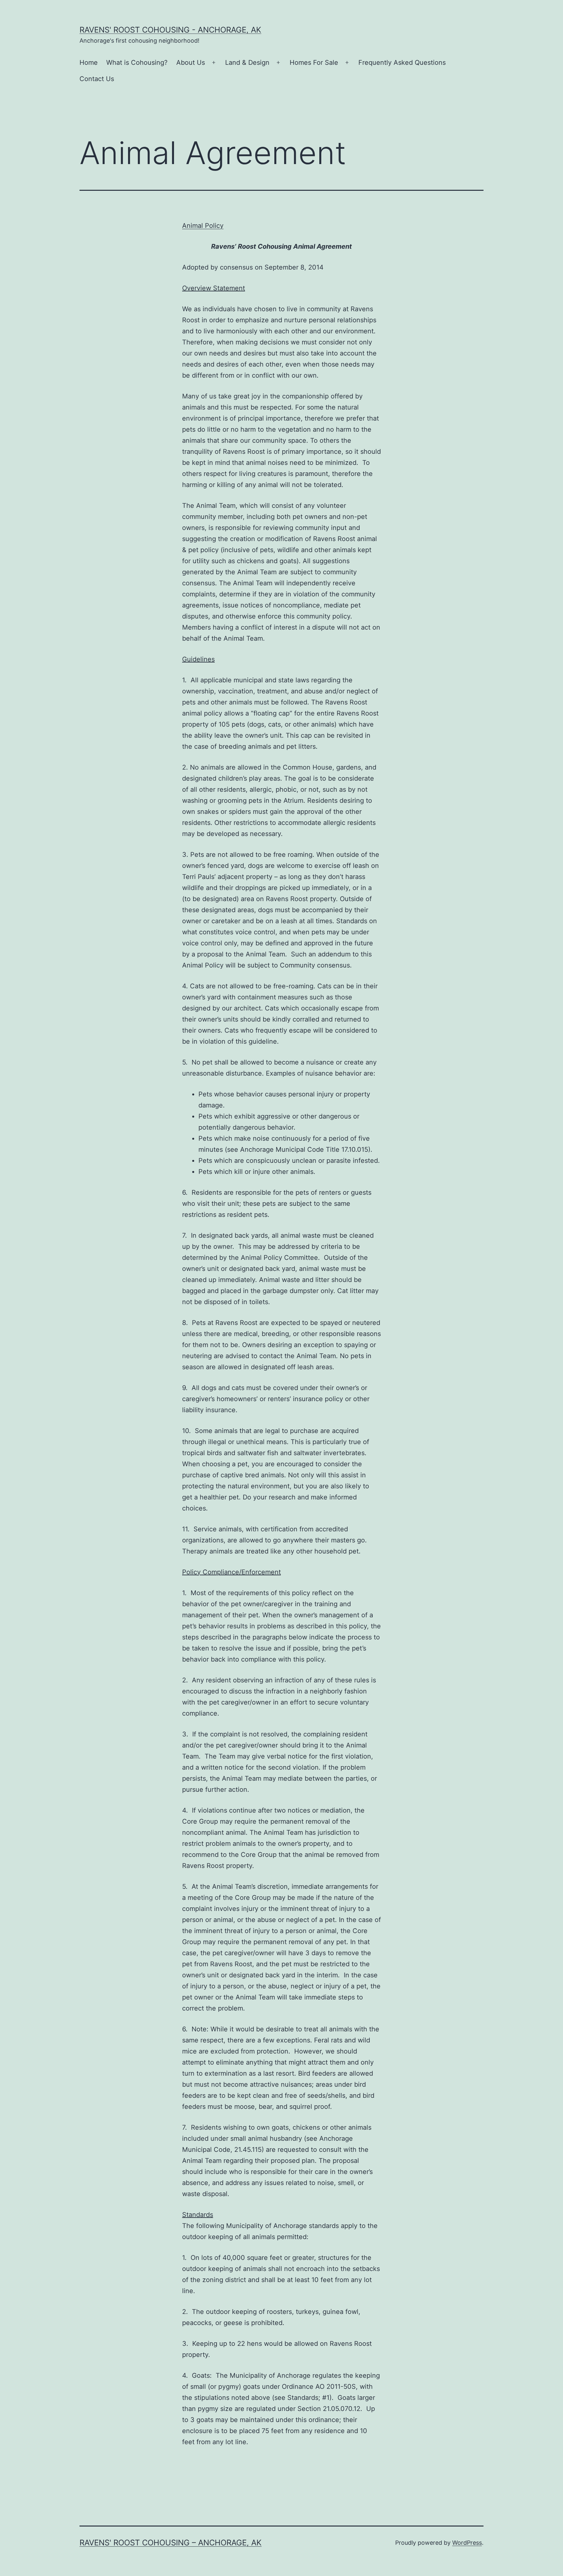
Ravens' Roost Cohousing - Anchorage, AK (170, 30)
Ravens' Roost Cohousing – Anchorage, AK (171, 2543)
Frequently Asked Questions (402, 63)
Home (89, 63)
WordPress (467, 2543)
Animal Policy (203, 226)
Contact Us (97, 79)
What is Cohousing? (137, 63)
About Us (191, 63)
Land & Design (247, 63)
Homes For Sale (314, 63)
